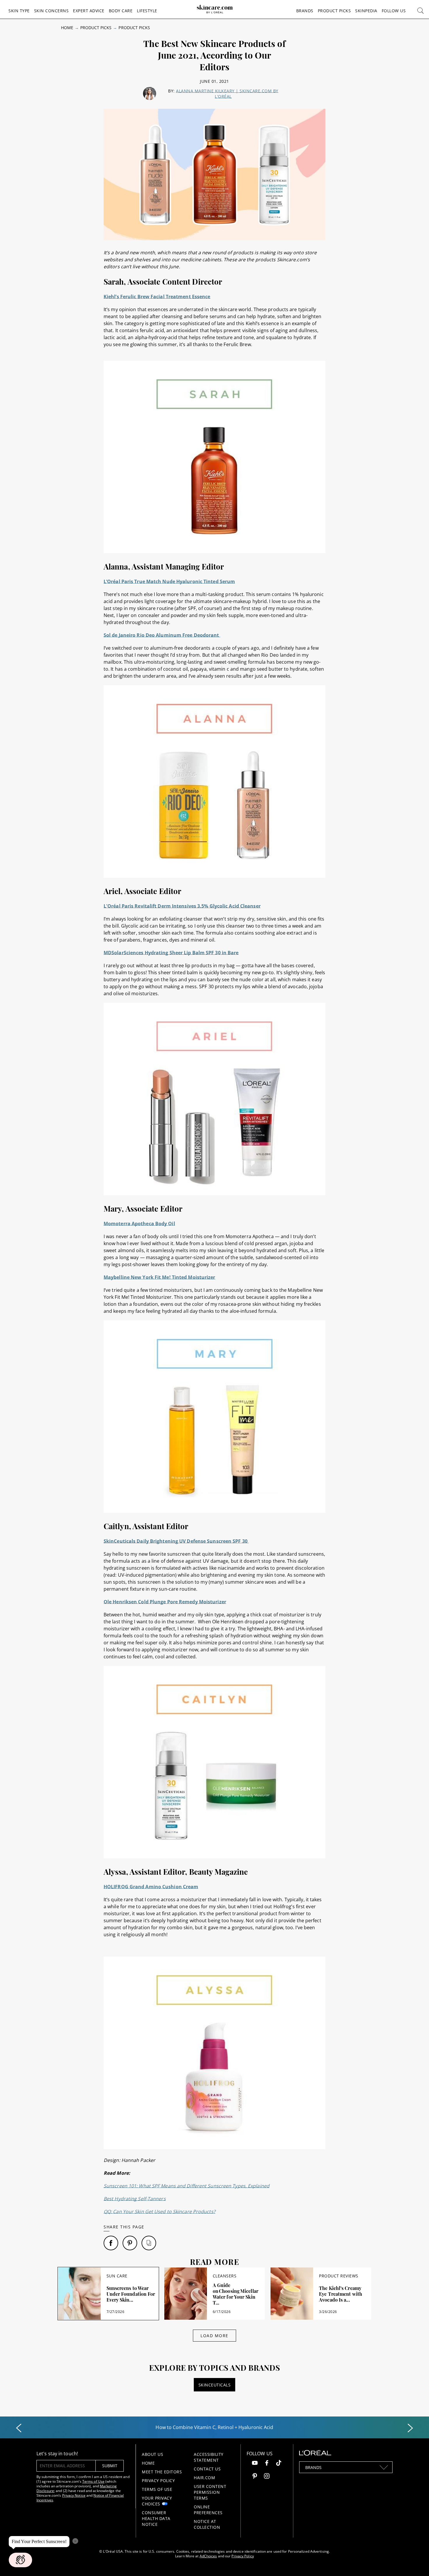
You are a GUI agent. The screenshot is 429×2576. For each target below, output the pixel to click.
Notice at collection (207, 2524)
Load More (214, 2336)
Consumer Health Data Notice (156, 2518)
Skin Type (19, 11)
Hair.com (204, 2478)
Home (67, 28)
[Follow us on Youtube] (255, 2464)
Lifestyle (147, 11)
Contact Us (207, 2469)
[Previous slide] (19, 2428)
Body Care (121, 11)
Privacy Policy (158, 2481)
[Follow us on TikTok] (279, 2464)
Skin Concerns (52, 11)
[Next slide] (410, 2428)
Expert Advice (89, 11)
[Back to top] (416, 2563)
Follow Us (394, 11)
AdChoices (208, 2556)
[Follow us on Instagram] (267, 2477)
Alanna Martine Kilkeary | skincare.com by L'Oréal (227, 94)
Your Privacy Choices (157, 2501)
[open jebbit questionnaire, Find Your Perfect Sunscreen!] (20, 2560)
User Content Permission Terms (210, 2492)
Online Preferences (208, 2510)
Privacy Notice (74, 2495)
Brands (305, 11)
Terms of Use (93, 2481)
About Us (152, 2454)
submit (110, 2466)
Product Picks (334, 11)
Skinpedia (366, 11)
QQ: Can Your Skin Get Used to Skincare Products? (159, 2211)
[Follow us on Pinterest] (255, 2477)
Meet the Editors (162, 2472)
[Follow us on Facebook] (267, 2464)
